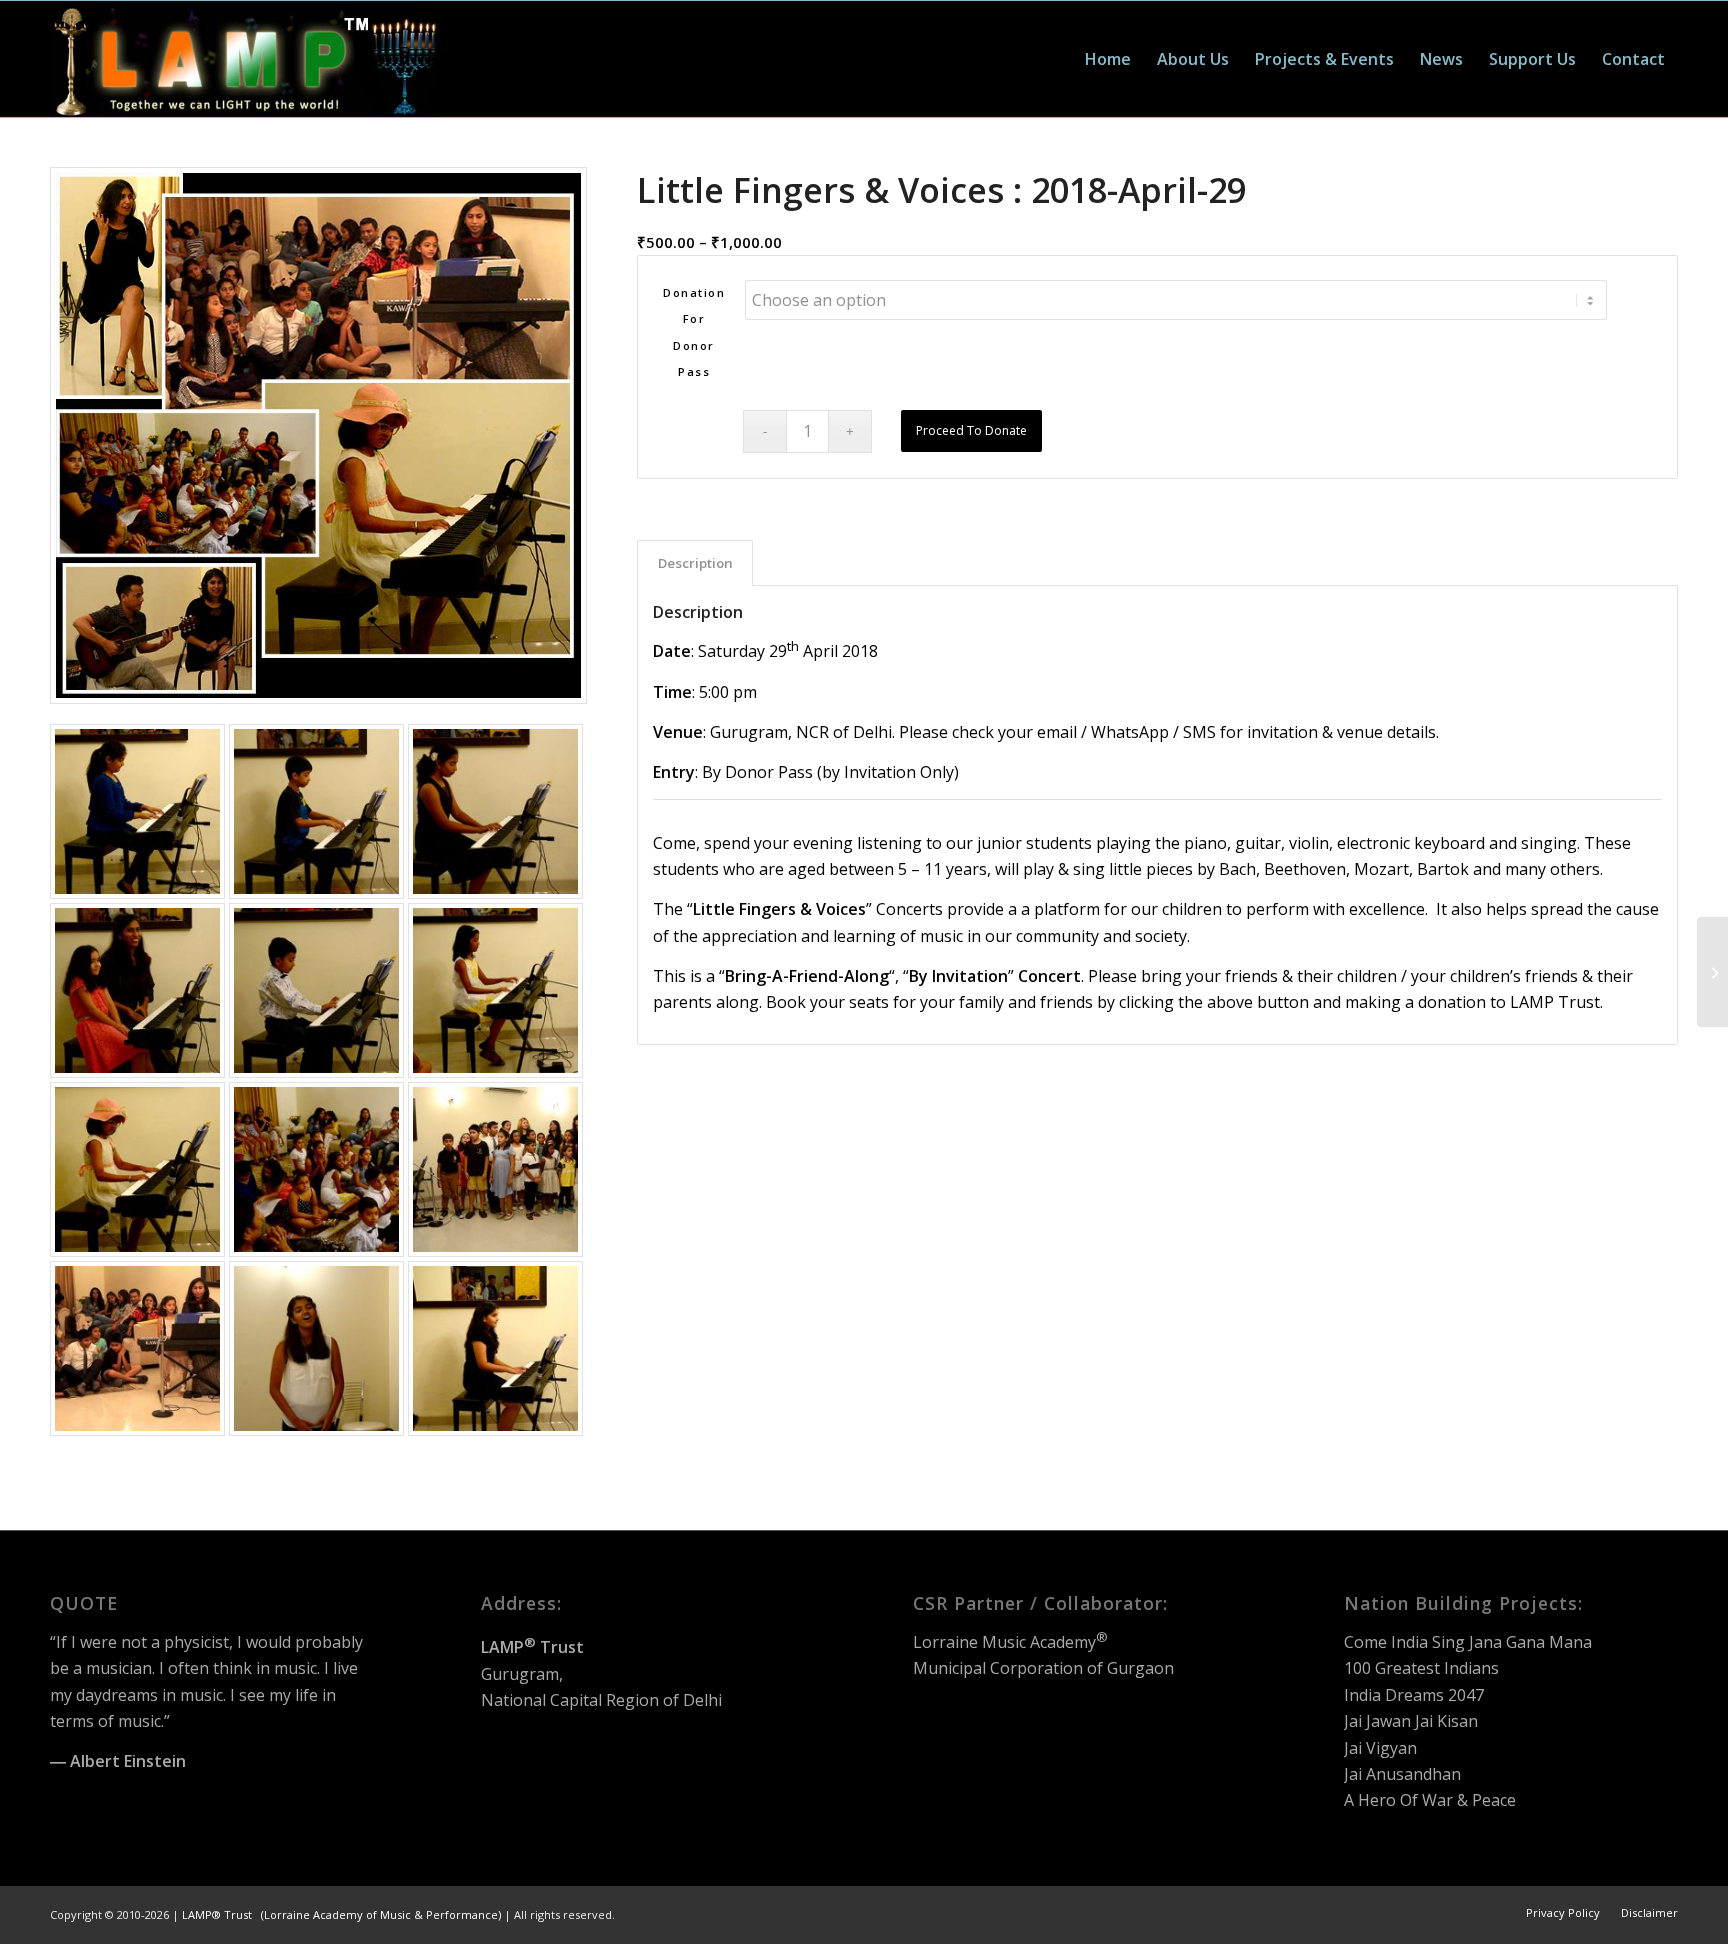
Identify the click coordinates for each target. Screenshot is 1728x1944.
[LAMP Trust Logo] (244, 59)
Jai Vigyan (1380, 1748)
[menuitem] (1108, 59)
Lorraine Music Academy (1010, 1642)
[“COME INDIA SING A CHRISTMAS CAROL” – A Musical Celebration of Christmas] (1712, 972)
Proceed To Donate (971, 430)
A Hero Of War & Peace (1430, 1800)
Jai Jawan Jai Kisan (1411, 1721)
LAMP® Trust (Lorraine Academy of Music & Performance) (341, 1914)
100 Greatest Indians (1421, 1668)
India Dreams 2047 (1414, 1695)
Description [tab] (695, 563)
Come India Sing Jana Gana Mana (1468, 1642)
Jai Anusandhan (1402, 1774)
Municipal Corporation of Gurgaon (1043, 1668)
